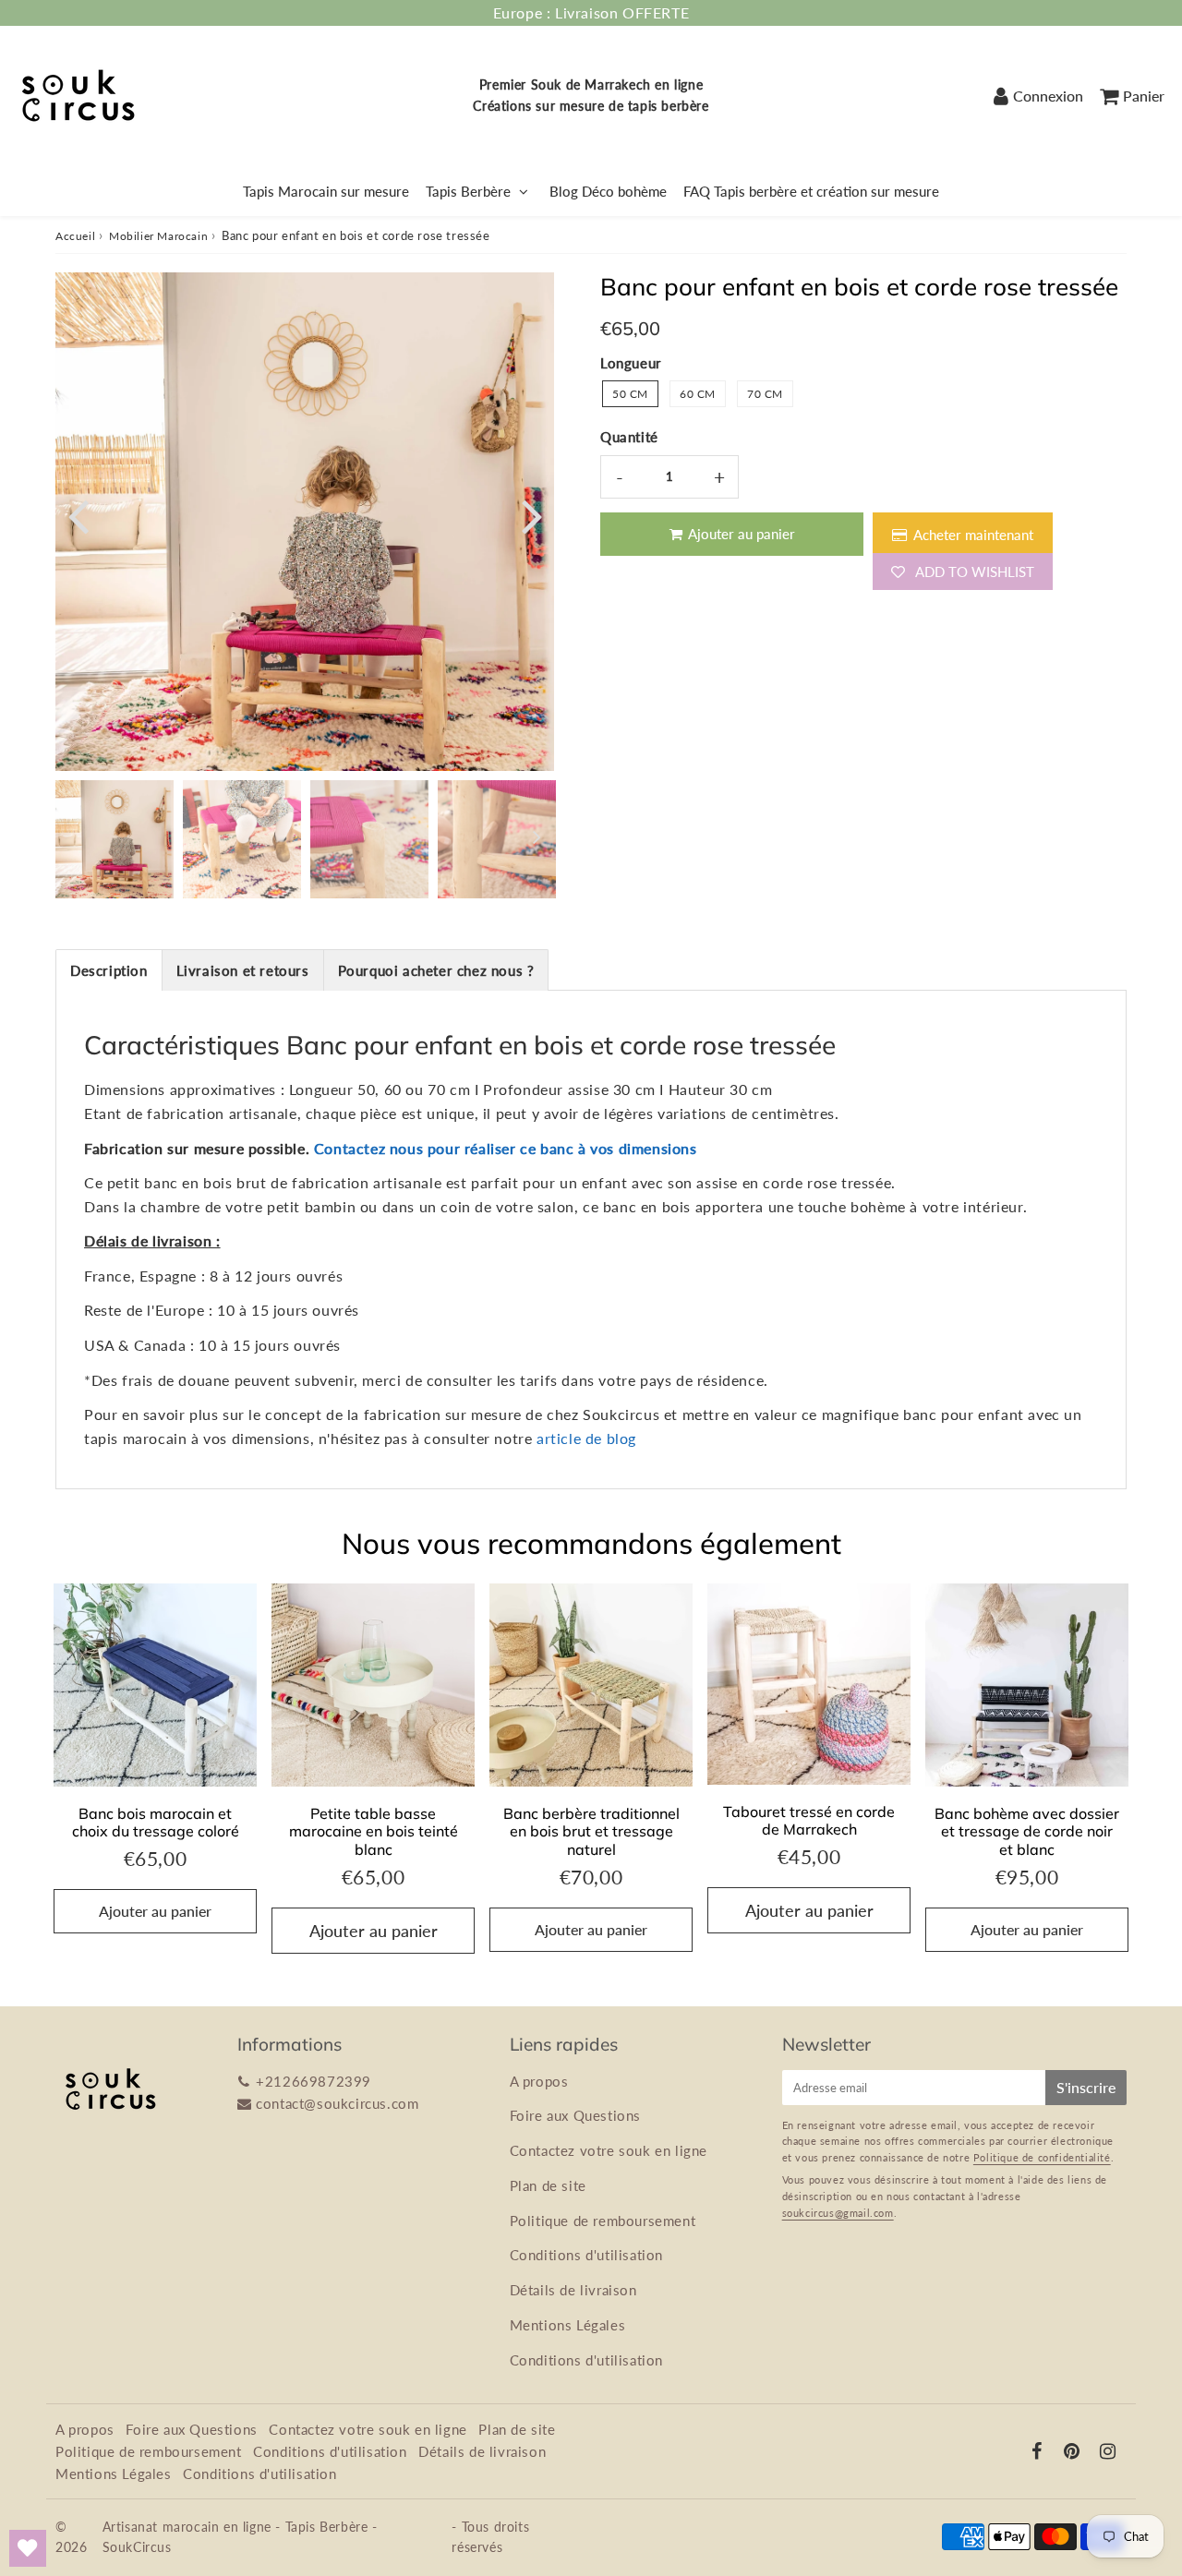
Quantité (629, 437)
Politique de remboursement (603, 2221)
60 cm (698, 394)
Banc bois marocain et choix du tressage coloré (156, 1822)
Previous (78, 515)
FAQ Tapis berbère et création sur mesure (811, 191)
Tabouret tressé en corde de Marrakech (809, 1820)
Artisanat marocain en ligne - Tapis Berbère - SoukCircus (240, 2537)
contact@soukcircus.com (337, 2103)
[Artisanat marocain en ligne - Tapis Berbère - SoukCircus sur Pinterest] (1072, 2452)
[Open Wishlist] (28, 2548)
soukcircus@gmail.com (838, 2213)
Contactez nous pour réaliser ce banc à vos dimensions (506, 1148)
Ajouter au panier (155, 1911)
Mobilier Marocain (158, 236)
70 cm (765, 394)
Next (532, 515)
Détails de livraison (573, 2290)
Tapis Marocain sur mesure (326, 191)
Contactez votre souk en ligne (609, 2150)
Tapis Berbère (468, 191)
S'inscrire (1086, 2087)
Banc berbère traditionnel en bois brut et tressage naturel (591, 1831)
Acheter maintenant (973, 535)
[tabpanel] (115, 839)
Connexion (1048, 96)
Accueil (75, 236)
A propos (539, 2081)
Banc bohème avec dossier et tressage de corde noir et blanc (1027, 1831)
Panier (1144, 96)
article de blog (586, 1438)
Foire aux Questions (575, 2115)
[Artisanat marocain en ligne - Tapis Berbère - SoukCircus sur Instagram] (1108, 2452)
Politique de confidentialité (1042, 2157)
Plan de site (548, 2185)
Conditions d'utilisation (586, 2255)
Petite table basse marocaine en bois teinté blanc (374, 1831)
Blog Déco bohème (608, 191)
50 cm (630, 394)
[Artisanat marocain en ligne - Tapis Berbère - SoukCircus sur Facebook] (1037, 2452)
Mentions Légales (568, 2325)
